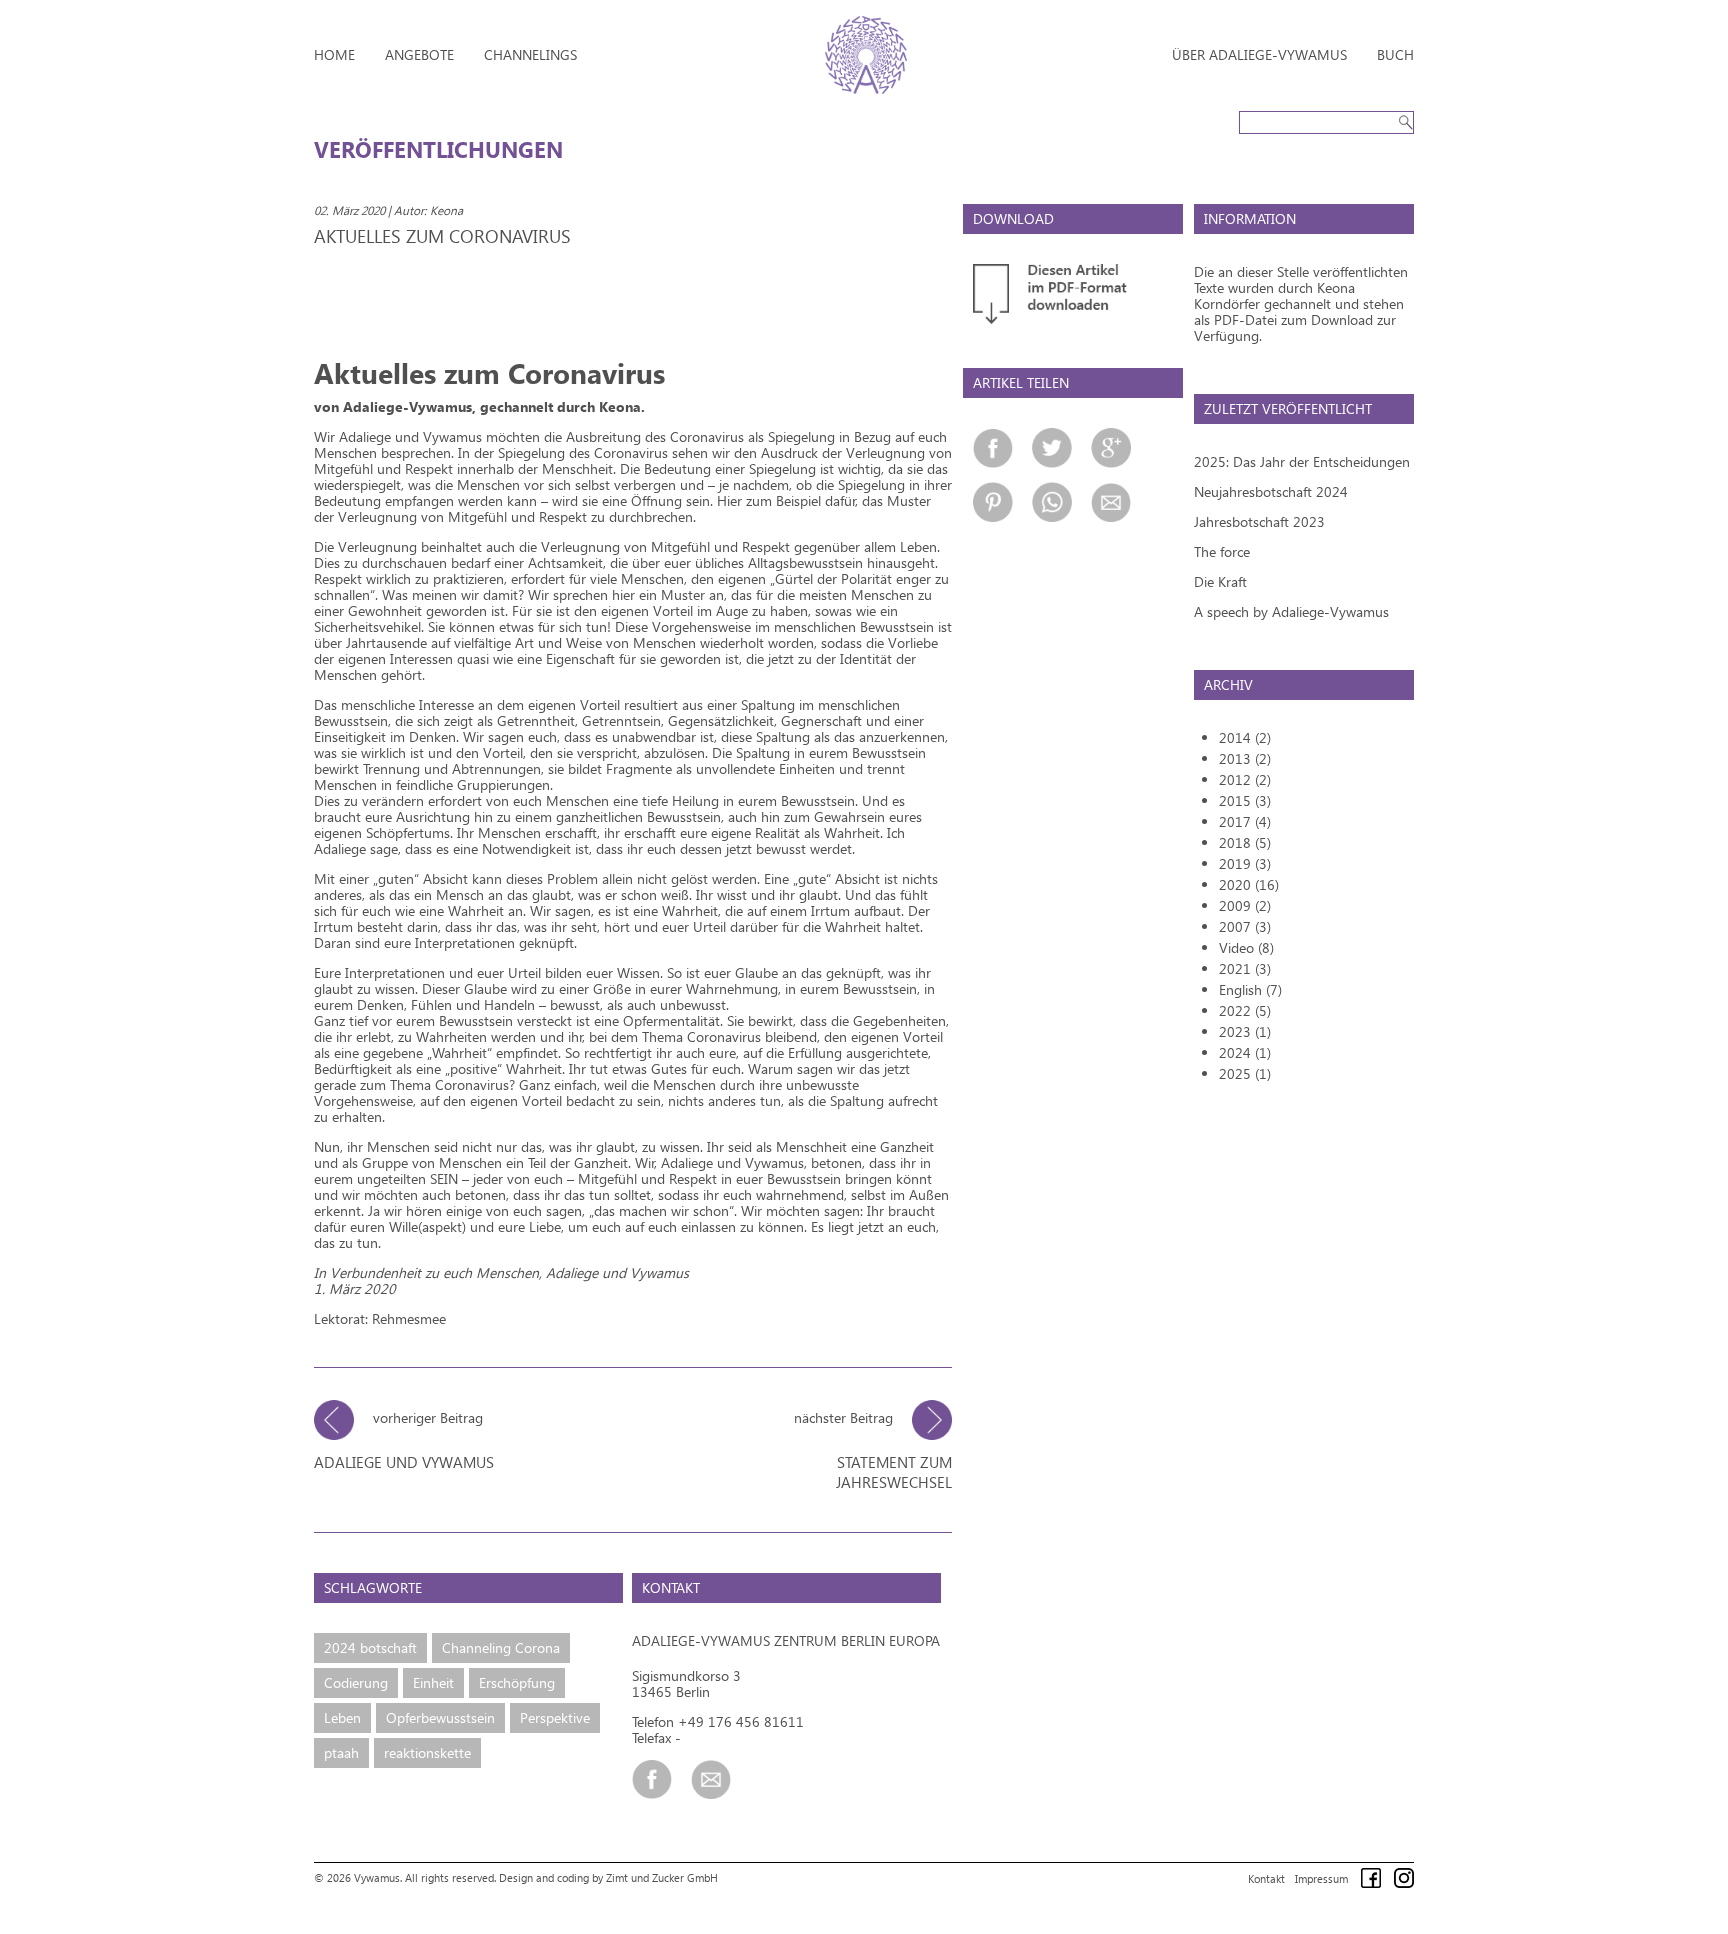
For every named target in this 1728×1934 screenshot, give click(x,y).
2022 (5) (1245, 1010)
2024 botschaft (370, 1647)
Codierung (356, 1682)
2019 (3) (1245, 863)
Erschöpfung (517, 1682)
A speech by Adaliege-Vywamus (1291, 611)
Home (334, 54)
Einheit (433, 1682)
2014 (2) (1245, 737)
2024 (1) (1245, 1052)
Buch (1395, 54)
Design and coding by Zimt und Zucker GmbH (608, 1877)
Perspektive (555, 1717)
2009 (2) (1245, 905)
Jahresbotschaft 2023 (1259, 521)
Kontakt (1266, 1878)
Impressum (1321, 1878)
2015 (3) (1245, 800)
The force (1222, 551)
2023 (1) (1245, 1031)
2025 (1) (1245, 1073)
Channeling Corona (501, 1647)
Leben (342, 1717)
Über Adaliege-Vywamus (1259, 54)
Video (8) (1246, 947)
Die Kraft (1220, 581)
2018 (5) (1245, 842)
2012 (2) (1245, 779)
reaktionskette (427, 1752)
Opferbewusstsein (440, 1717)
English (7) (1250, 989)
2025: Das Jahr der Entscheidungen (1302, 461)
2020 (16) (1249, 884)
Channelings (530, 54)
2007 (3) (1245, 926)
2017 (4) (1245, 821)
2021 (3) (1245, 968)
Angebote (419, 54)
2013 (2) (1245, 758)
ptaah (341, 1752)
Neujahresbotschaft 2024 (1271, 491)
